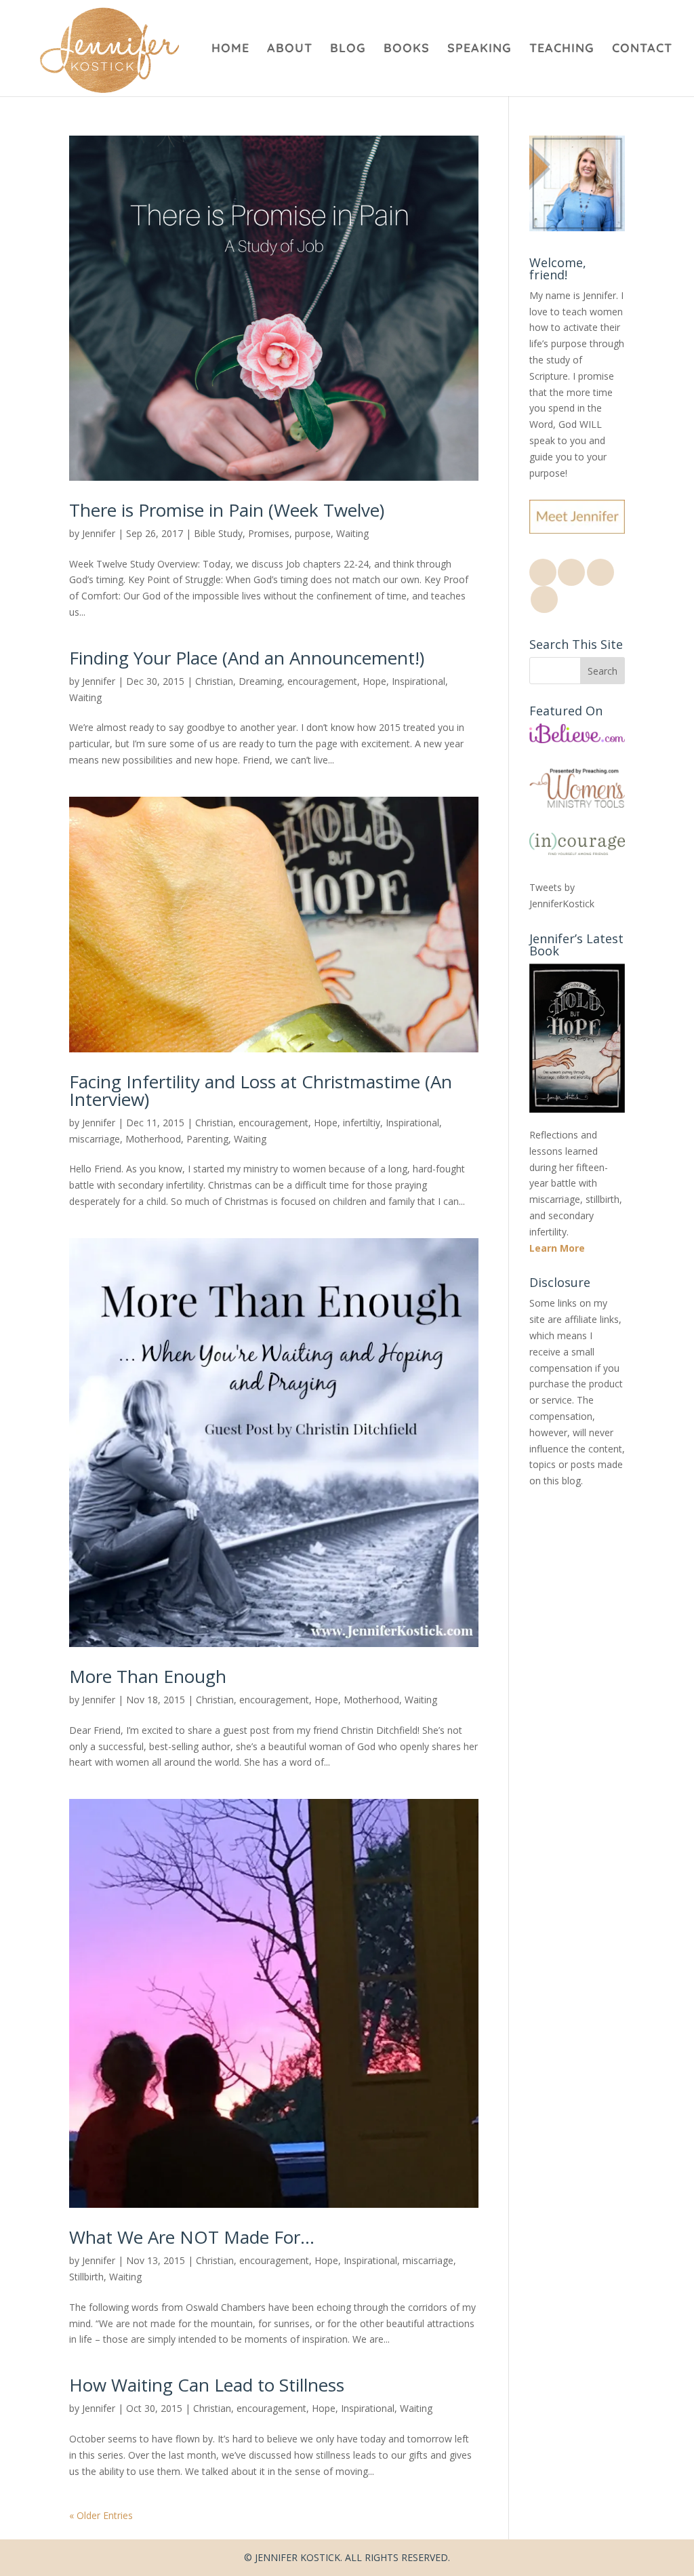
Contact (642, 49)
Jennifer (99, 533)
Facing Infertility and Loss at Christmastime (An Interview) (261, 1090)
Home (230, 49)
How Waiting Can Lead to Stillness (207, 2385)
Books (407, 49)
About (290, 49)
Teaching (562, 49)
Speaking (479, 49)
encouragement (322, 681)
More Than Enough (148, 1676)
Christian (214, 681)
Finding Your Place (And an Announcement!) (247, 658)
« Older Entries (101, 2515)
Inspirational (419, 681)
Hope (374, 681)
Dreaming (260, 681)
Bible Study (218, 533)
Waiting (352, 533)
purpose (313, 533)
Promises (269, 533)
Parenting (207, 1139)
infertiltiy (362, 1123)
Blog (348, 49)
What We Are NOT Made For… (192, 2237)
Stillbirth (86, 2277)
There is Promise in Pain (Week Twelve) (227, 510)
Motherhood (153, 1139)
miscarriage (95, 1139)
